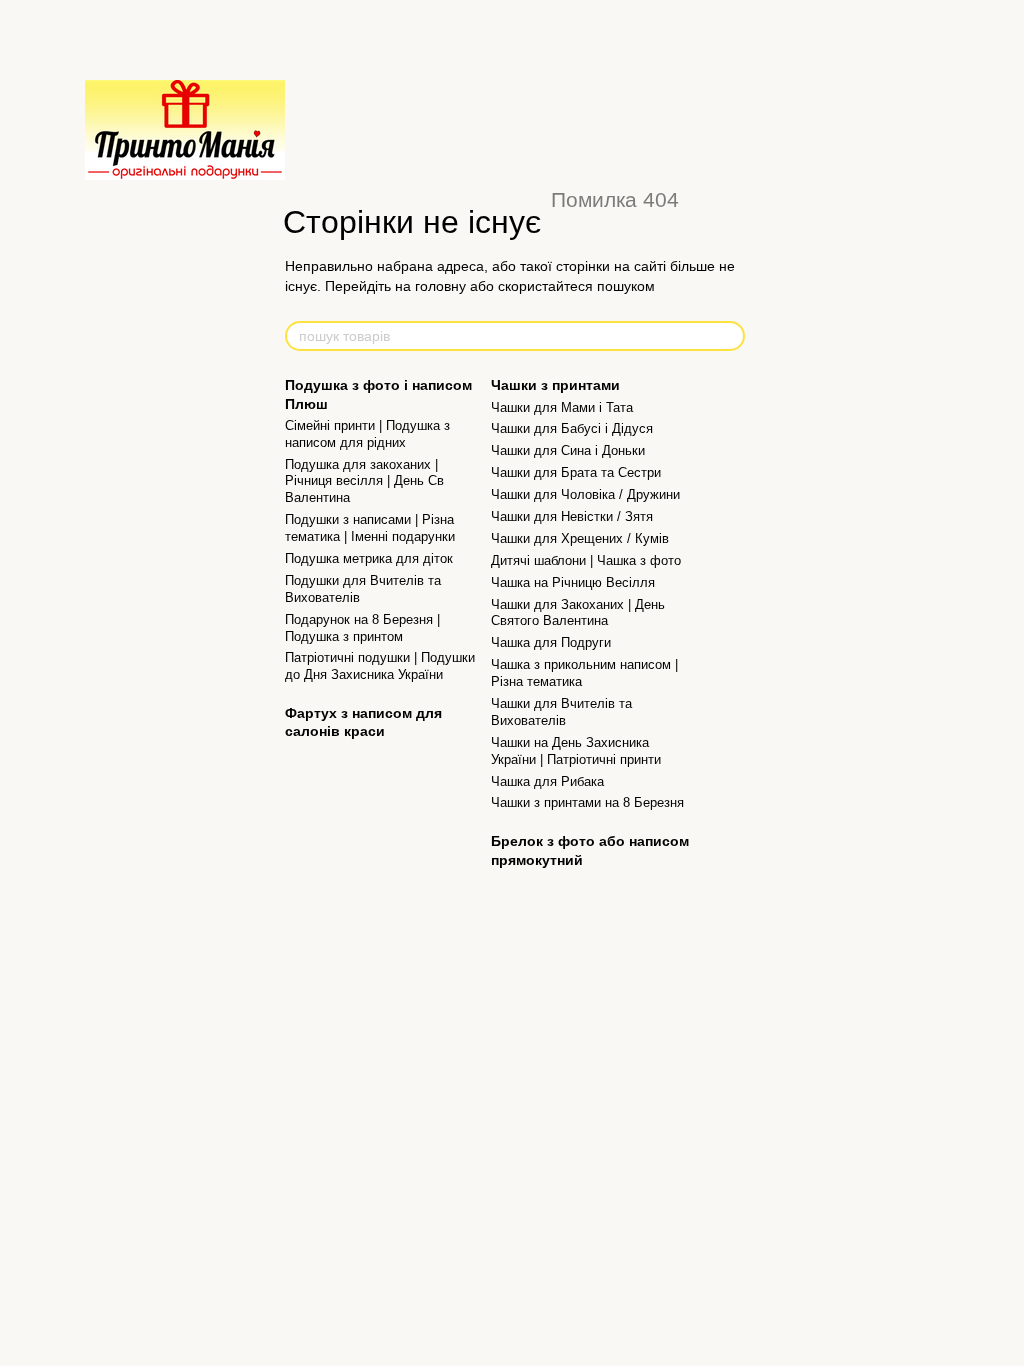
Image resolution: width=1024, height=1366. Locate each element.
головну (440, 286)
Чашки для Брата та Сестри (576, 472)
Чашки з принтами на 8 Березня (587, 802)
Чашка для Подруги (551, 642)
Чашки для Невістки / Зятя (572, 516)
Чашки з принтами (555, 385)
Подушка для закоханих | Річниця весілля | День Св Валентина (364, 481)
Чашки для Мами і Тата (562, 407)
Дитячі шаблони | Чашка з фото (586, 560)
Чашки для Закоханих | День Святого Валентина (578, 613)
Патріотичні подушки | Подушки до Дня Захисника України (380, 666)
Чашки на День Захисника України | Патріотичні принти (576, 751)
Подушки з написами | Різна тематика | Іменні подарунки (370, 528)
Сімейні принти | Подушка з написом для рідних (367, 434)
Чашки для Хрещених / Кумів (580, 538)
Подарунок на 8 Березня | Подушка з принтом (362, 628)
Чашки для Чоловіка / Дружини (585, 494)
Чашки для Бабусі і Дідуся (572, 428)
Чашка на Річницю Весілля (573, 582)
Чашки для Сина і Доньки (568, 450)
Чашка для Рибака (547, 781)
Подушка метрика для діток (369, 558)
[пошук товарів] (729, 336)
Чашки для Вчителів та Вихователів (561, 712)
